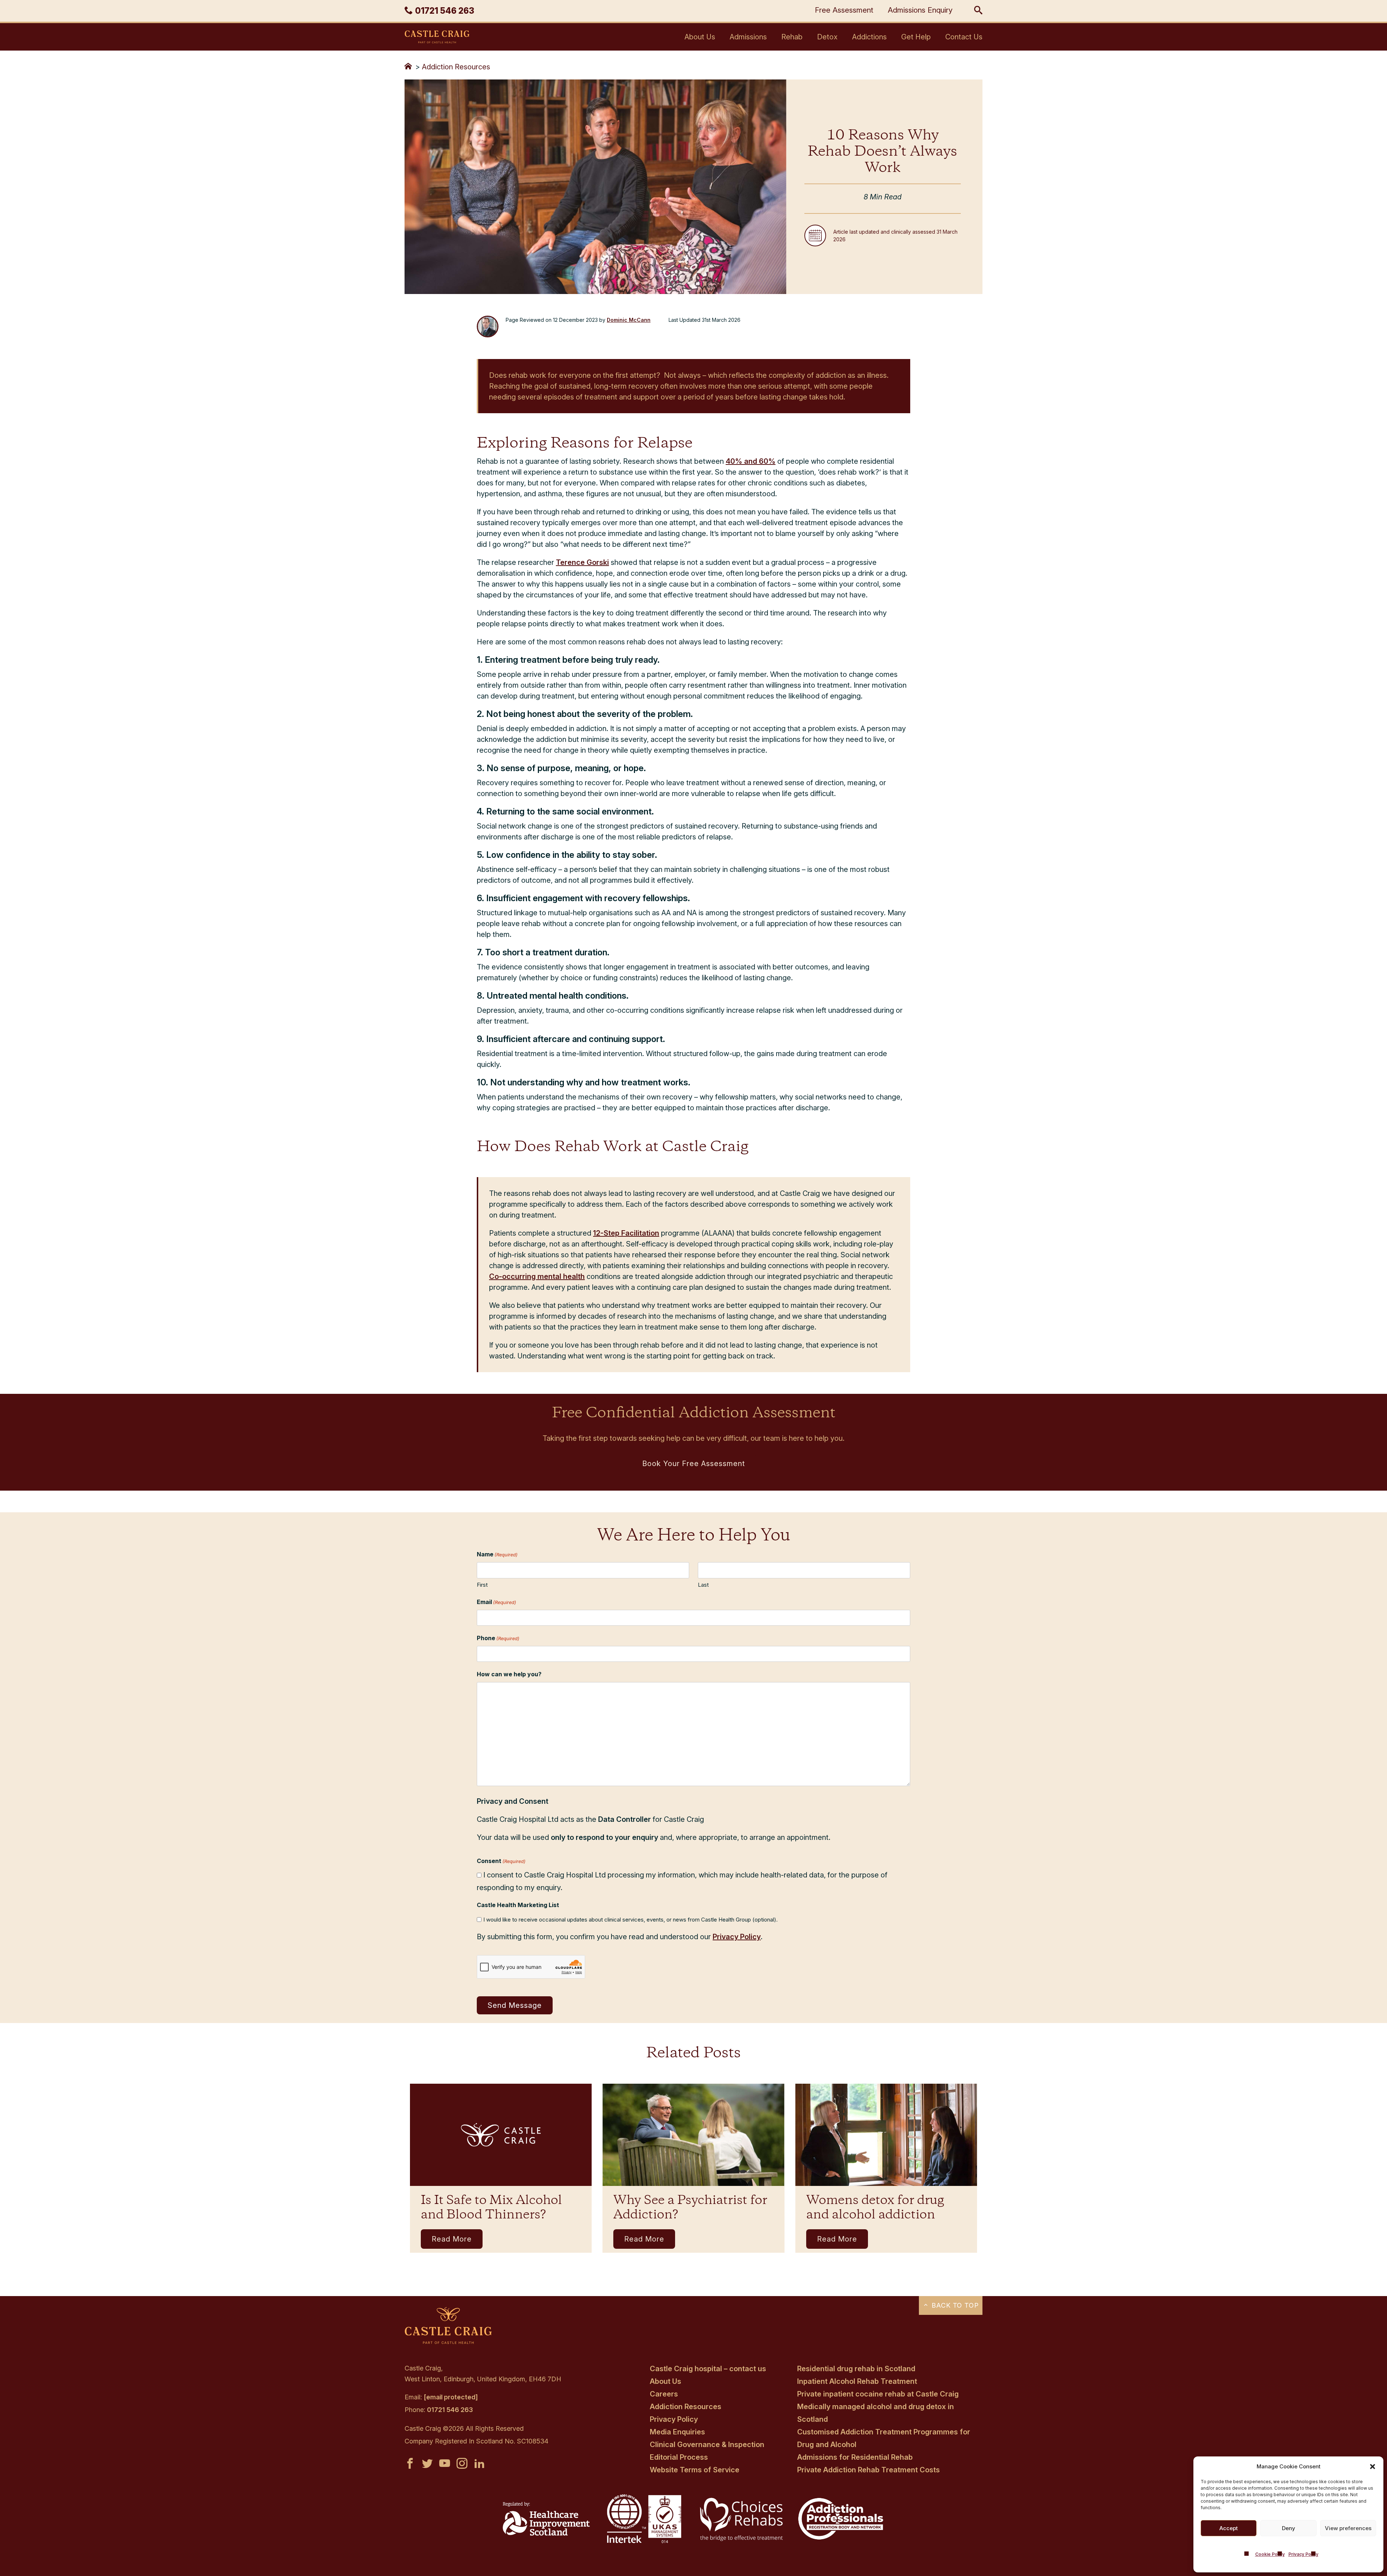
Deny (1289, 2528)
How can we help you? (509, 1674)
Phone (498, 1638)
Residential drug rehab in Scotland (856, 2369)
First (482, 1585)
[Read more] (501, 2135)
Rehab (792, 37)
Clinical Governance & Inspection (707, 2445)
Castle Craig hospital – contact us (708, 2369)
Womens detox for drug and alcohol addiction (875, 2208)
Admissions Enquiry (920, 10)
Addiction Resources (456, 67)
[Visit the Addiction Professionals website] (841, 2538)
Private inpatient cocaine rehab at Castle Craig (878, 2394)
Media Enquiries (677, 2432)
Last (703, 1585)
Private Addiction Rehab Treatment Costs (869, 2470)
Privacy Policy (1303, 2554)
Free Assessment (844, 10)
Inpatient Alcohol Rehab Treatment (857, 2381)
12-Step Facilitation (626, 1233)
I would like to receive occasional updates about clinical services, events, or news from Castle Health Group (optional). (630, 1920)
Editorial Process (679, 2457)
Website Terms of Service (695, 2470)
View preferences (1348, 2528)
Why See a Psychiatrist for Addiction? (690, 2208)
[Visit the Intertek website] (644, 2544)
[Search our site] (978, 11)
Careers (664, 2394)
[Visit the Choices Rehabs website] (743, 2541)
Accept (1229, 2528)
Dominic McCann (629, 320)
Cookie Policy (1270, 2554)
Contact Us (964, 37)
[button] (1373, 2467)
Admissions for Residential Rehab (855, 2457)
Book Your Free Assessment (694, 1464)
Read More (452, 2239)
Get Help (916, 37)
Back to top (954, 2305)
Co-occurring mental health (537, 1276)
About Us (700, 37)
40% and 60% (751, 461)
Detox (827, 37)
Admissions (748, 37)
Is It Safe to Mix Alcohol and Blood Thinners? (491, 2208)
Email (496, 1602)
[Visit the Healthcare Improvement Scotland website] (546, 2533)
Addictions (869, 37)
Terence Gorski (582, 562)
